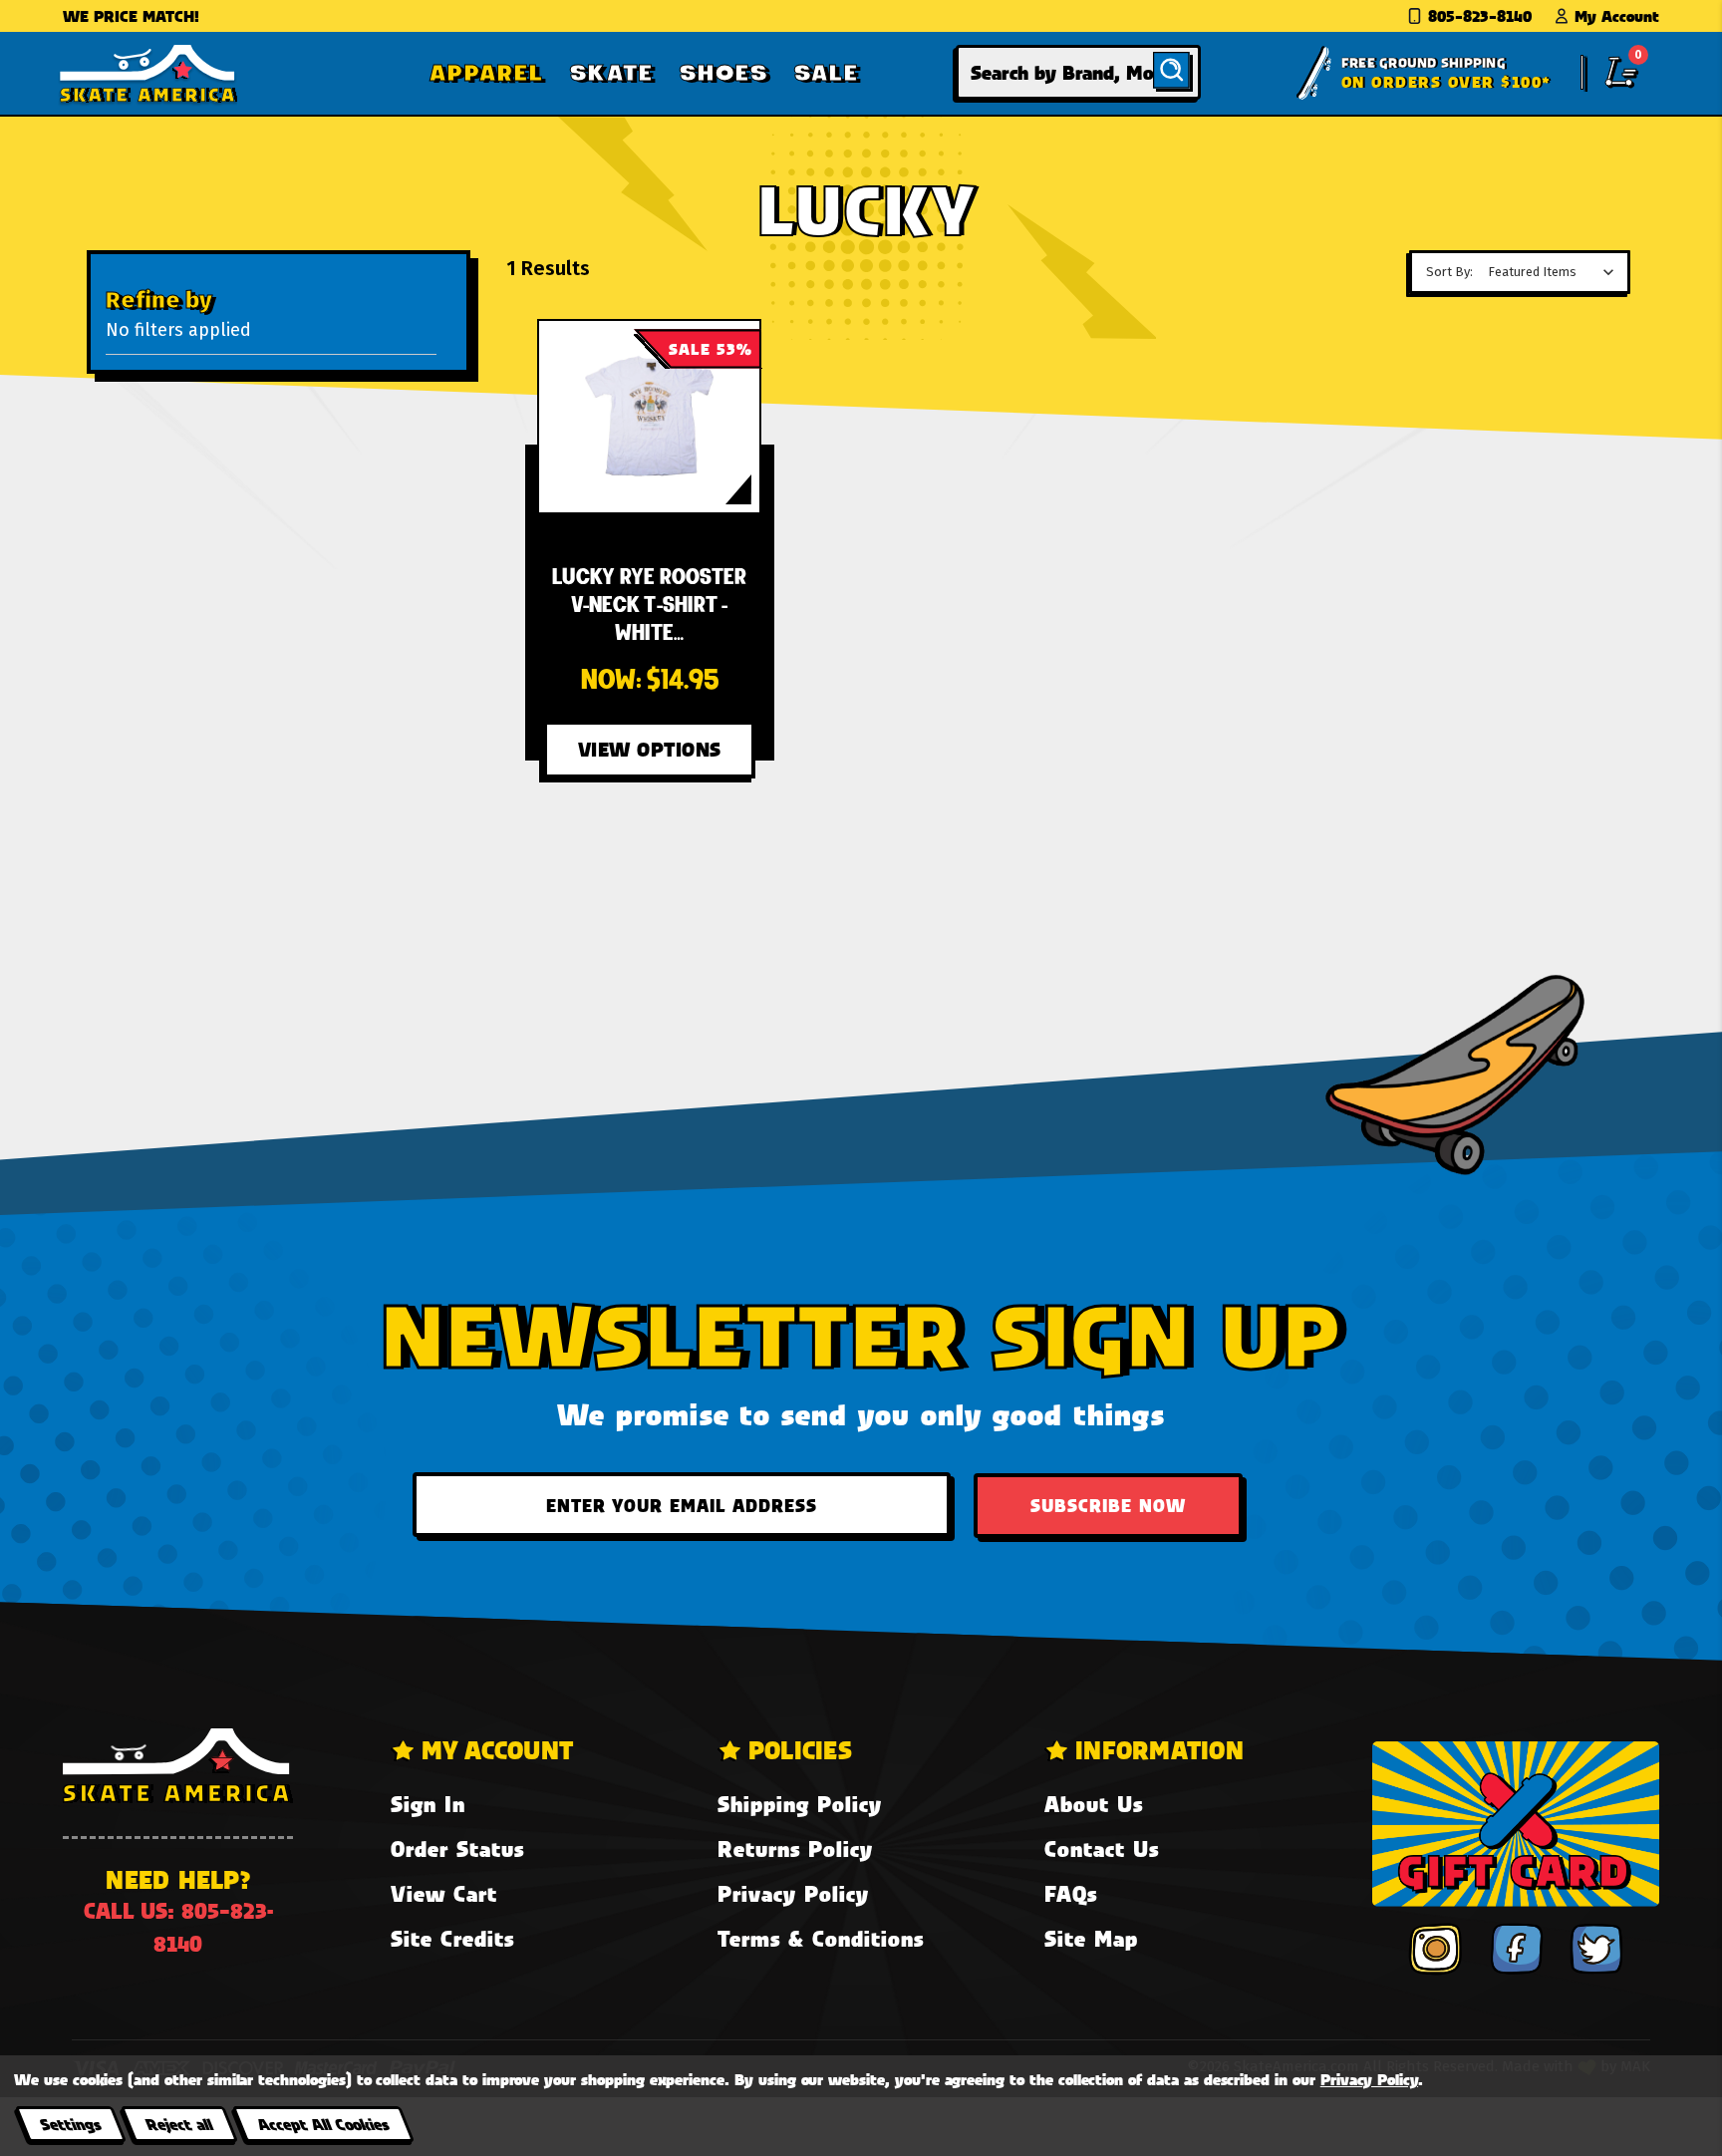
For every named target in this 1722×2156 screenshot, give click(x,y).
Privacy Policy (793, 1893)
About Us (1094, 1804)
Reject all (179, 2124)
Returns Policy (795, 1848)
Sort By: (1449, 272)
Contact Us (1102, 1848)
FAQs (1071, 1893)
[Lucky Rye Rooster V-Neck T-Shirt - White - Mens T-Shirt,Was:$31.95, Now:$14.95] (649, 417)
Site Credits (452, 1938)
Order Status (457, 1848)
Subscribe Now (1108, 1505)
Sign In (428, 1804)
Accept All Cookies (323, 2124)
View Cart (444, 1893)
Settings (70, 2124)
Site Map (1091, 1938)
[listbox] (1555, 272)
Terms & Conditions (821, 1938)
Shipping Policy (800, 1804)
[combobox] (1078, 72)
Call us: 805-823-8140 (178, 1927)
